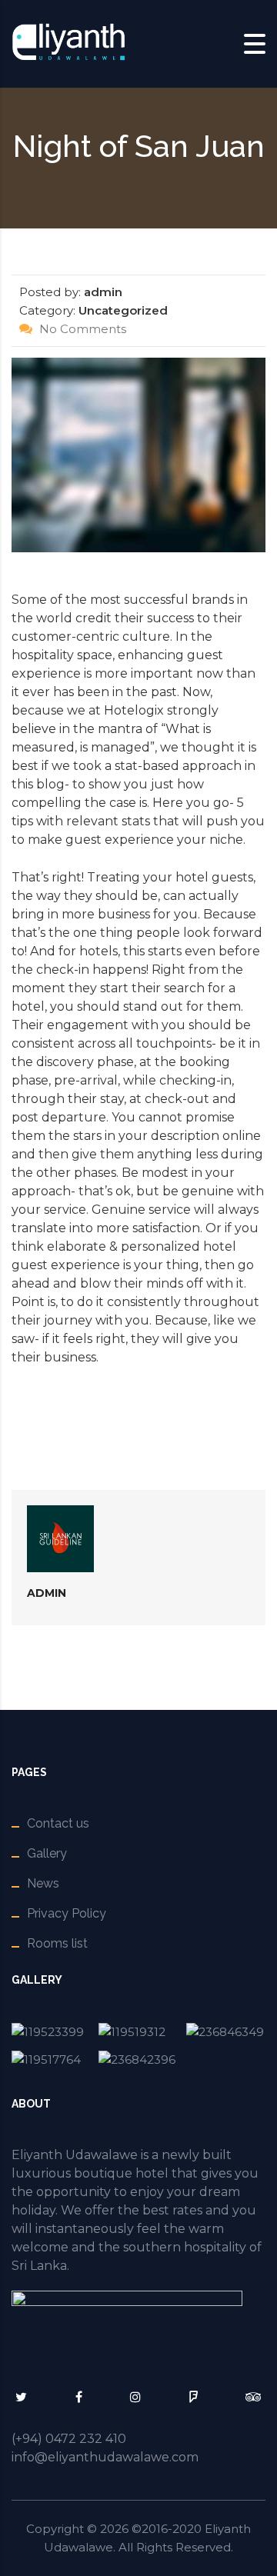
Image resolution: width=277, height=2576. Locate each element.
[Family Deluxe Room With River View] (51, 2059)
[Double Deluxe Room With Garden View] (51, 2032)
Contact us (58, 1823)
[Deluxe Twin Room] (226, 2032)
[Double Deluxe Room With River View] (138, 2032)
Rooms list (57, 1943)
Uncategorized (123, 310)
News (43, 1883)
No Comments (81, 329)
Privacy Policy (67, 1913)
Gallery (47, 1853)
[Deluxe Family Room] (138, 2059)
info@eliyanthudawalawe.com (105, 2457)
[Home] (69, 43)
